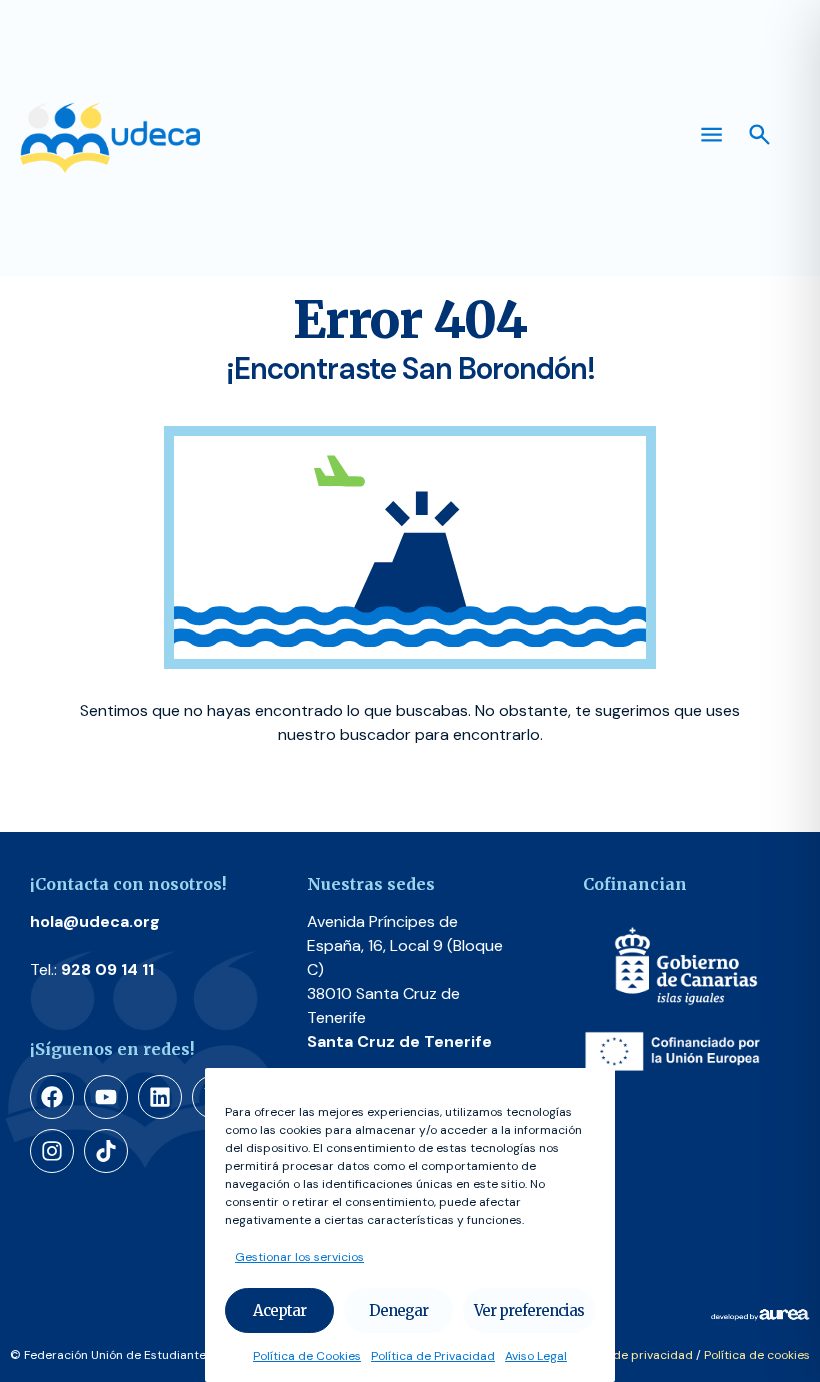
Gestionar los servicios (299, 1257)
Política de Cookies (307, 1356)
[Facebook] (52, 1097)
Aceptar (279, 1310)
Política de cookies (757, 1355)
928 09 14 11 (107, 969)
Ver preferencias (529, 1310)
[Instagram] (52, 1151)
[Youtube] (106, 1097)
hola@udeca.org (95, 921)
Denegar (398, 1310)
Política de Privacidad (433, 1356)
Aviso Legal (536, 1356)
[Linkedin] (160, 1097)
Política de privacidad (630, 1355)
